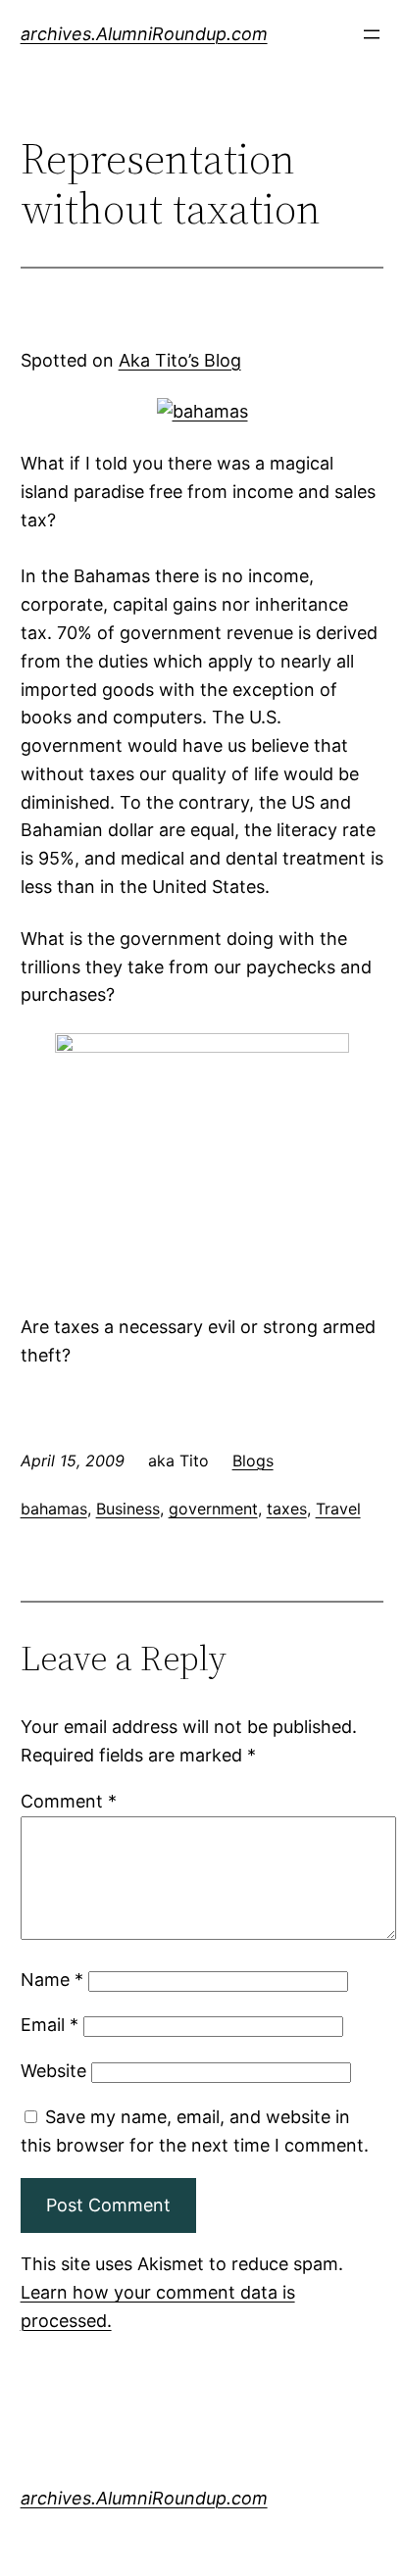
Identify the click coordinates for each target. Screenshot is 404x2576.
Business (128, 1509)
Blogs (253, 1461)
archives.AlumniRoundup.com (144, 34)
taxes (287, 1509)
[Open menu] (372, 34)
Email (50, 2025)
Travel (338, 1509)
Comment (69, 1801)
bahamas (54, 1509)
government (213, 1509)
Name (52, 1980)
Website (53, 2071)
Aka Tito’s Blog (180, 360)
